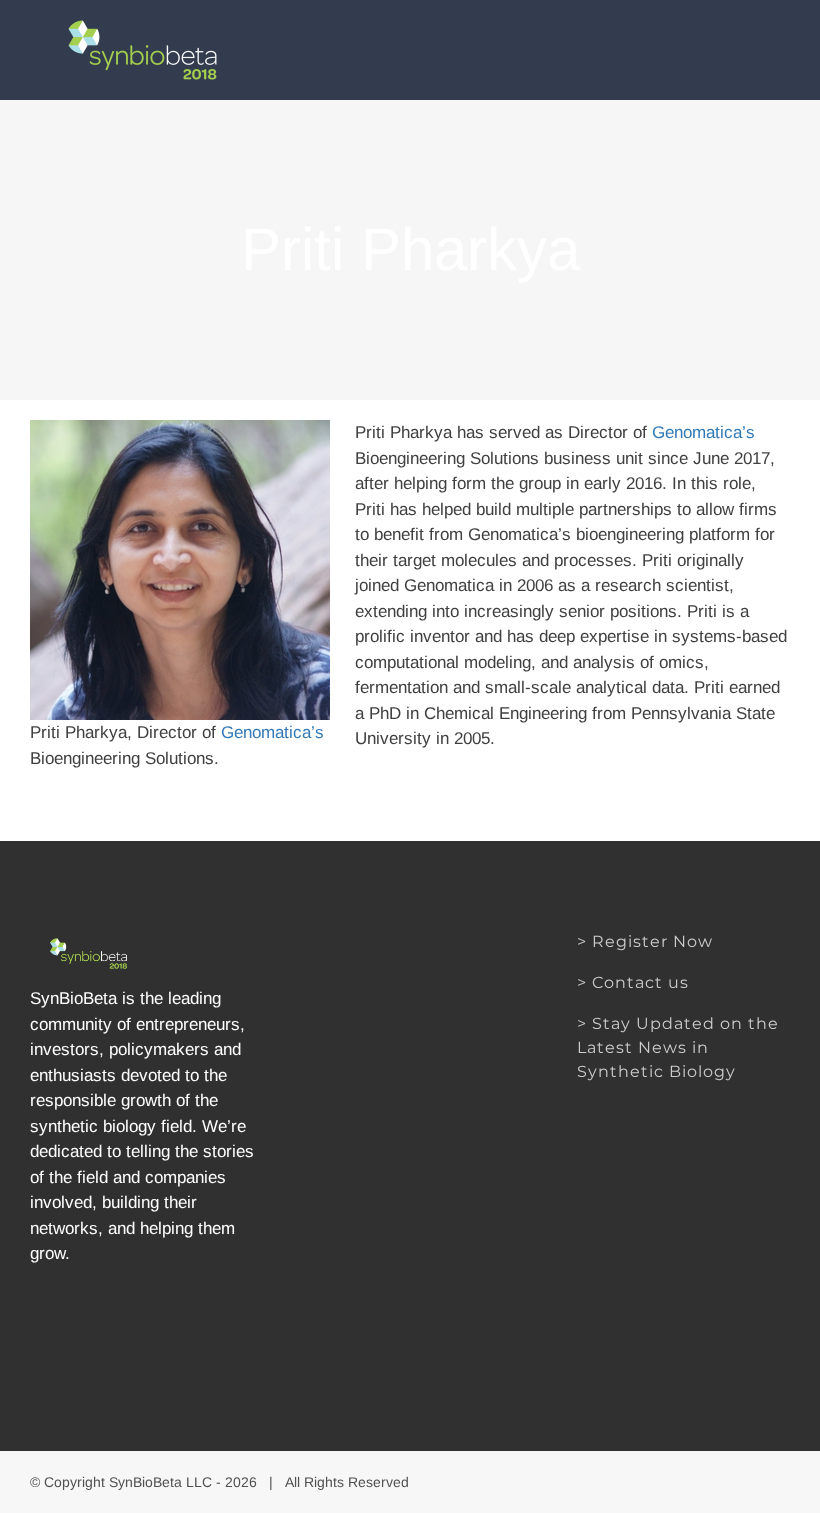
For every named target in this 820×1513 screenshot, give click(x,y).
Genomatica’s (272, 732)
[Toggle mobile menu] (782, 42)
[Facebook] (111, 1329)
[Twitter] (146, 1329)
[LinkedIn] (181, 1329)
